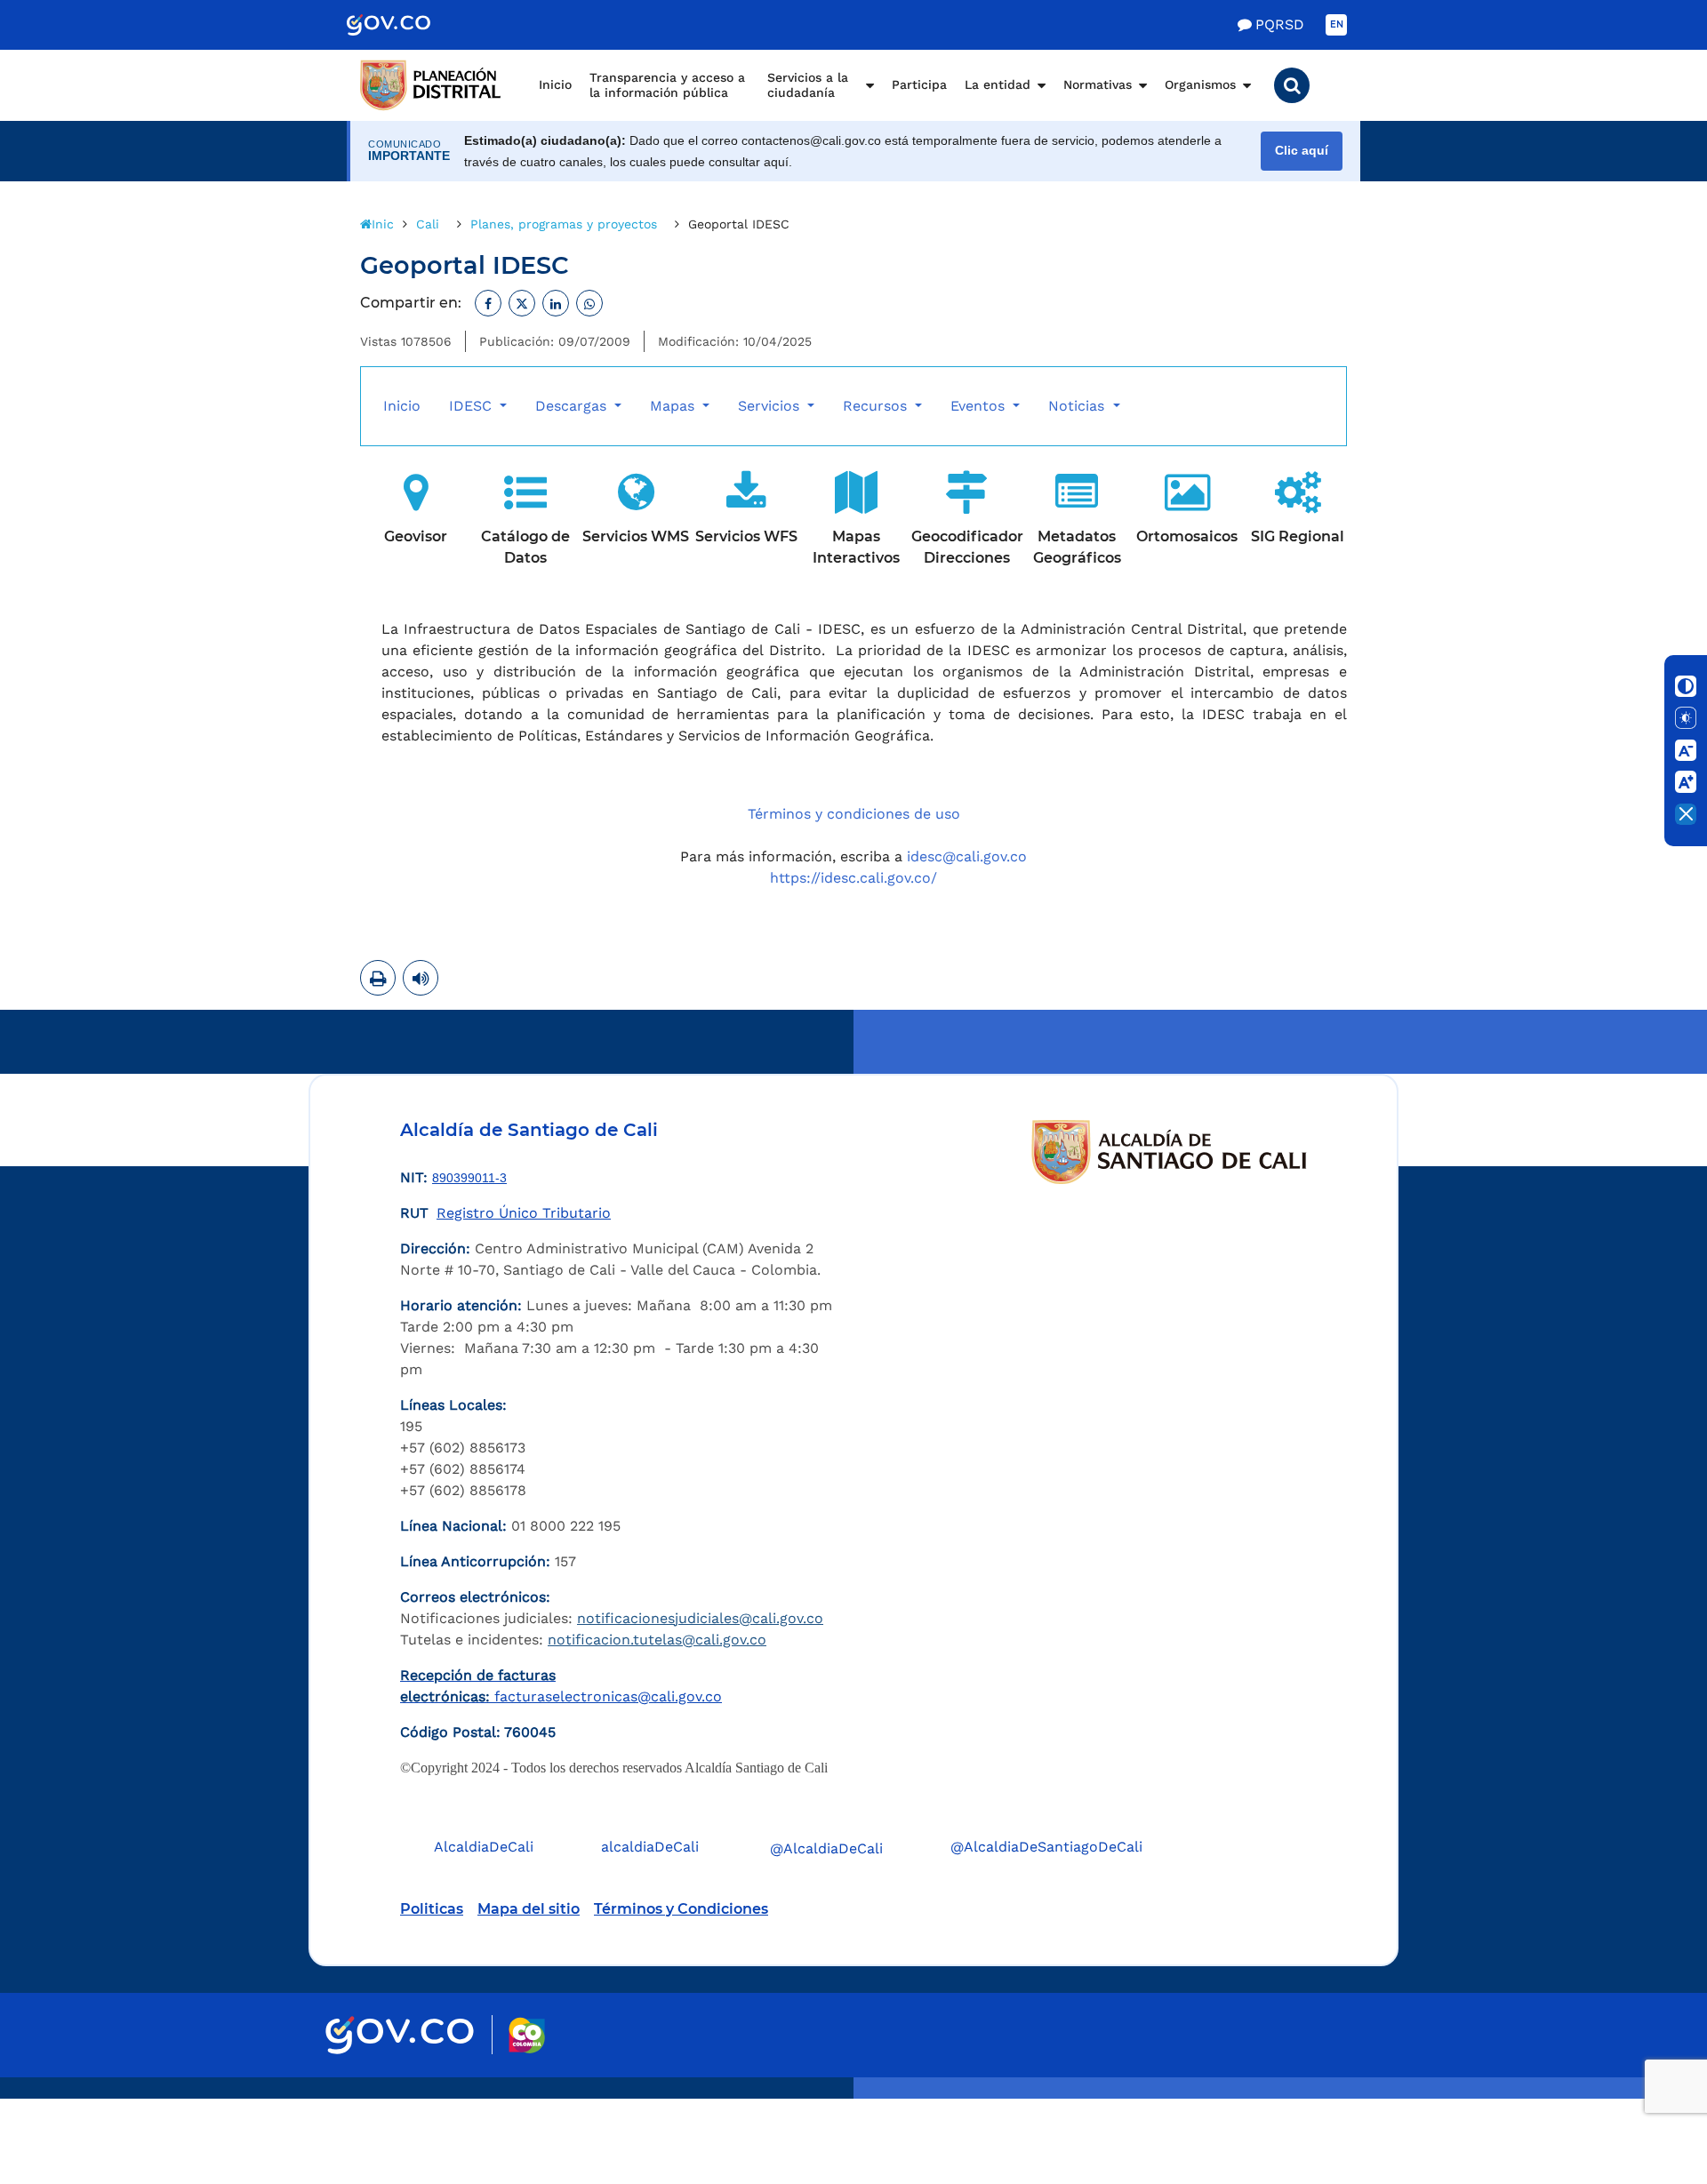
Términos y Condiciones (681, 1909)
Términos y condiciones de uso (854, 814)
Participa (919, 84)
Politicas (432, 1909)
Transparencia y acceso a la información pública (667, 85)
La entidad (998, 84)
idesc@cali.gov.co (967, 856)
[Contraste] (1686, 686)
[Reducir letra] (1686, 750)
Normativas (1098, 84)
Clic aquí (1302, 151)
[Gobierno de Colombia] (407, 25)
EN (1337, 24)
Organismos (1200, 84)
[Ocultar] (1686, 814)
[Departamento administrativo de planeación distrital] (431, 85)
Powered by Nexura (1643, 2090)
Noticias (1078, 406)
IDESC (473, 406)
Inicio (555, 84)
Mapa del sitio (529, 1909)
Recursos (877, 406)
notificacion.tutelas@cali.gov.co (657, 1640)
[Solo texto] (1686, 718)
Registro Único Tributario (524, 1213)
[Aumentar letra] (1686, 782)
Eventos (980, 406)
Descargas (573, 406)
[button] (1292, 85)
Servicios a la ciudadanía (808, 85)
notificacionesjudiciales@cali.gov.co (700, 1618)
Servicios (771, 406)
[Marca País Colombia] (527, 2035)
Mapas (674, 406)
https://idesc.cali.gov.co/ (853, 878)
